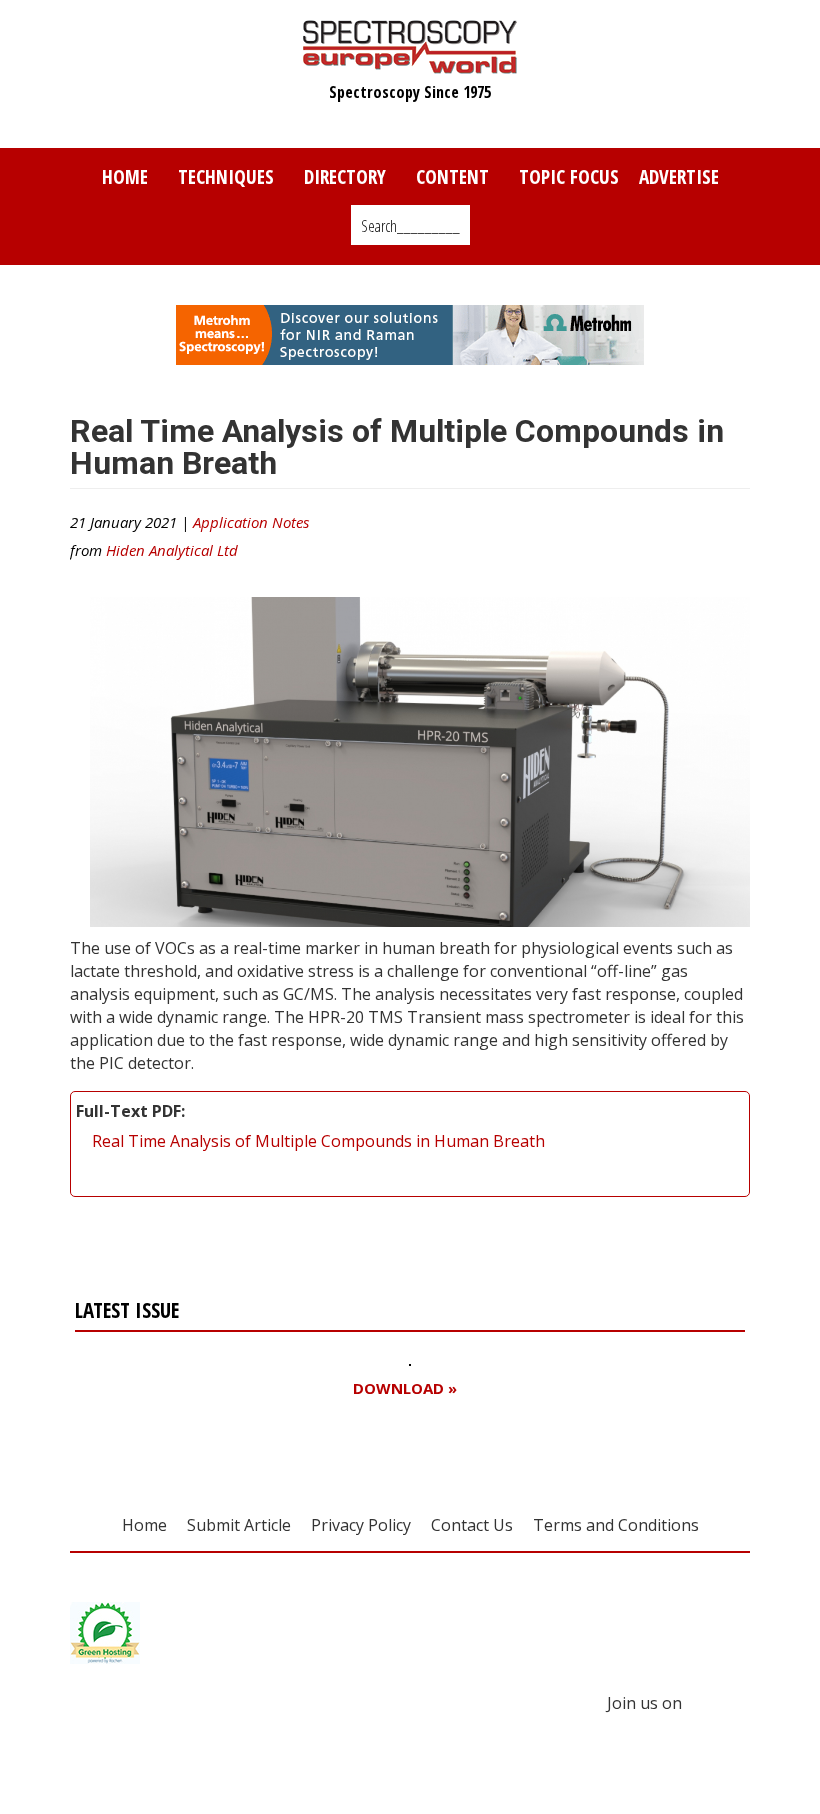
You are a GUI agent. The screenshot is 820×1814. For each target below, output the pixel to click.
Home (125, 176)
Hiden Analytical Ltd (172, 550)
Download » (405, 1388)
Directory (345, 176)
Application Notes (251, 522)
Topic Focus (569, 176)
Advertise (679, 176)
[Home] (410, 64)
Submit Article (239, 1525)
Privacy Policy (361, 1525)
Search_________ (410, 226)
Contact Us (472, 1525)
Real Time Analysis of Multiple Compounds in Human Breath (318, 1141)
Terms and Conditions (616, 1525)
